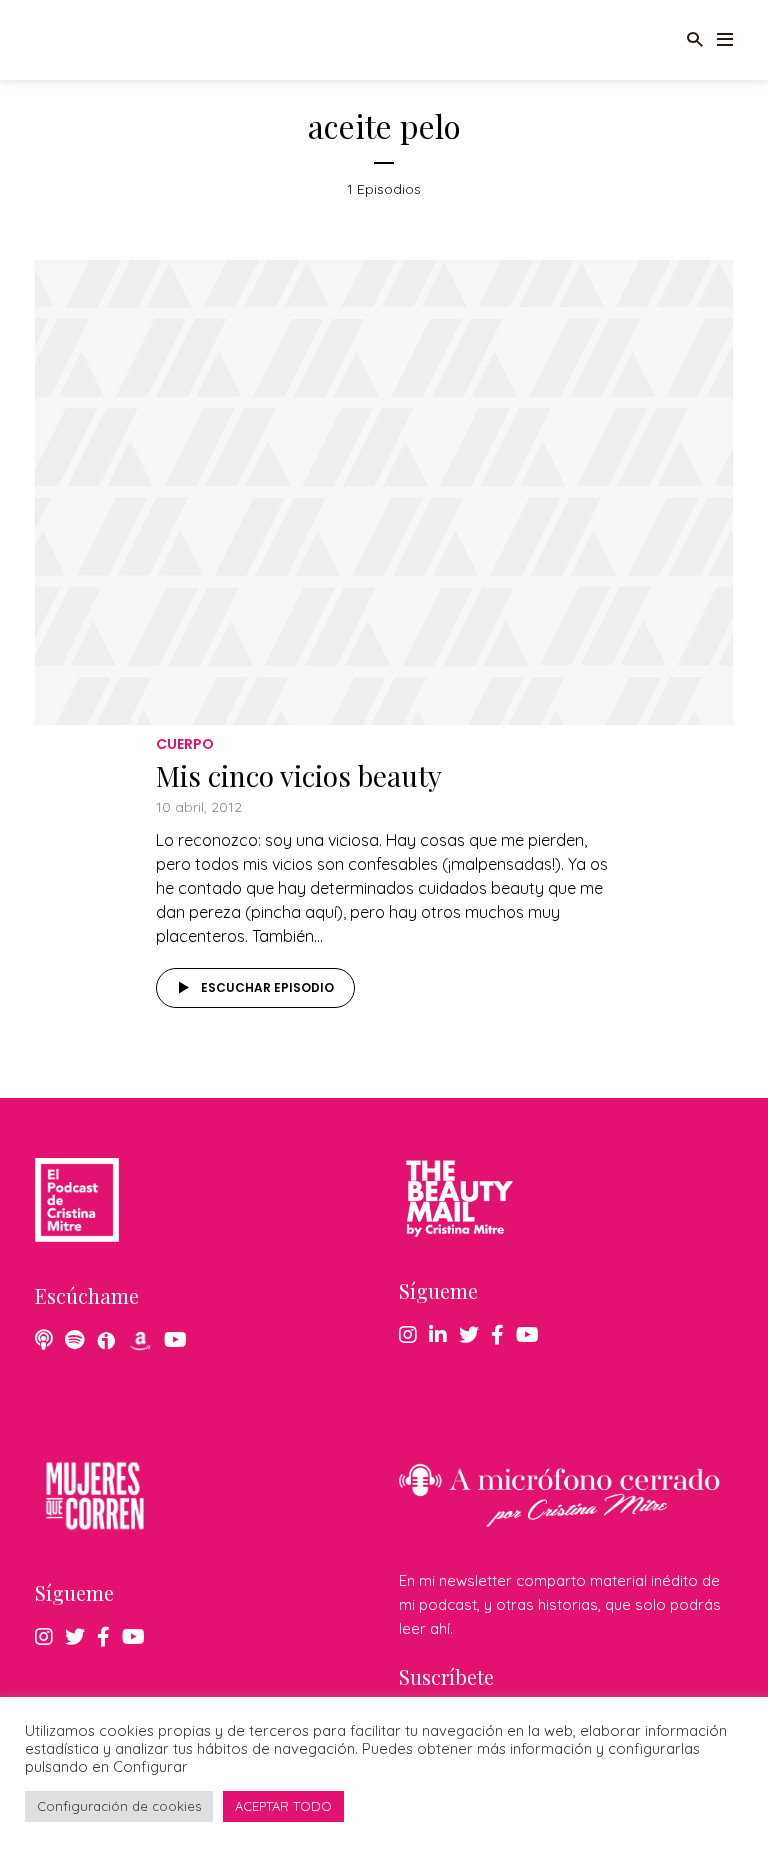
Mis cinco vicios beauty (299, 775)
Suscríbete (446, 1676)
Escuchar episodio (267, 987)
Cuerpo (185, 744)
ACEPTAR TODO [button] (283, 1806)
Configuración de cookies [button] (119, 1806)
